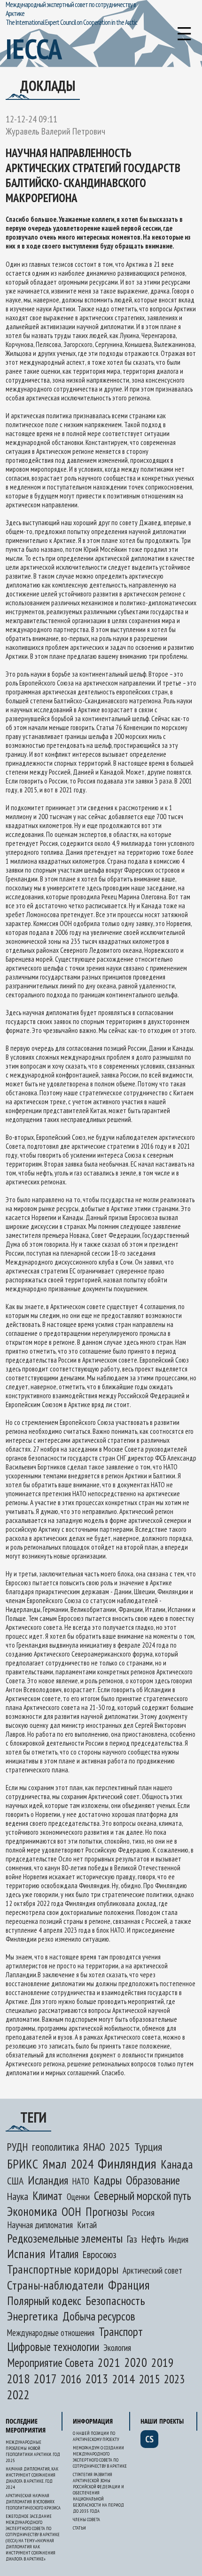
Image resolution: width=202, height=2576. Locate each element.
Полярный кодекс (44, 2301)
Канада (177, 2164)
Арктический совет (152, 2270)
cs (149, 2439)
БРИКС (23, 2164)
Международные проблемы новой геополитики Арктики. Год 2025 (33, 2451)
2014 (124, 2379)
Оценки (78, 2197)
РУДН (17, 2147)
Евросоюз (100, 2254)
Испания (26, 2254)
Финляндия (127, 2163)
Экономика (32, 2211)
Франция (129, 2285)
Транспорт (121, 2331)
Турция (148, 2147)
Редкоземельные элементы (65, 2238)
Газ (132, 2239)
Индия (179, 2239)
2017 (45, 2378)
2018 (18, 2379)
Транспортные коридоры (63, 2269)
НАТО (81, 2181)
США (15, 2181)
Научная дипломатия (40, 2225)
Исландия (48, 2180)
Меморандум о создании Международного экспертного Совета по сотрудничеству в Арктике (100, 2457)
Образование (153, 2180)
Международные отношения (51, 2333)
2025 (120, 2147)
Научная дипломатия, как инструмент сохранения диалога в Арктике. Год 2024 (32, 2478)
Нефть (153, 2239)
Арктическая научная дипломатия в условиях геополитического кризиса (33, 2502)
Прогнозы (107, 2211)
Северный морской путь (143, 2196)
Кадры (108, 2180)
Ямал (54, 2164)
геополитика (55, 2147)
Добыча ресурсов (99, 2316)
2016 (71, 2379)
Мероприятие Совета (50, 2363)
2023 (174, 2379)
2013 (97, 2379)
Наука (18, 2196)
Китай (87, 2225)
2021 (109, 2362)
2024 (82, 2164)
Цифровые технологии (53, 2347)
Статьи (79, 2528)
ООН (71, 2211)
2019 (163, 2362)
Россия (143, 2213)
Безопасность (115, 2301)
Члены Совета (86, 2520)
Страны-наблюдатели (55, 2285)
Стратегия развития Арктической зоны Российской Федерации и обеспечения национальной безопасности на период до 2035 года (98, 2493)
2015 (149, 2379)
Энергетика (33, 2316)
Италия (64, 2254)
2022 (18, 2395)
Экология (117, 2348)
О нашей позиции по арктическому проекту (96, 2436)
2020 (136, 2362)
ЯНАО (94, 2147)
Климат (47, 2196)
